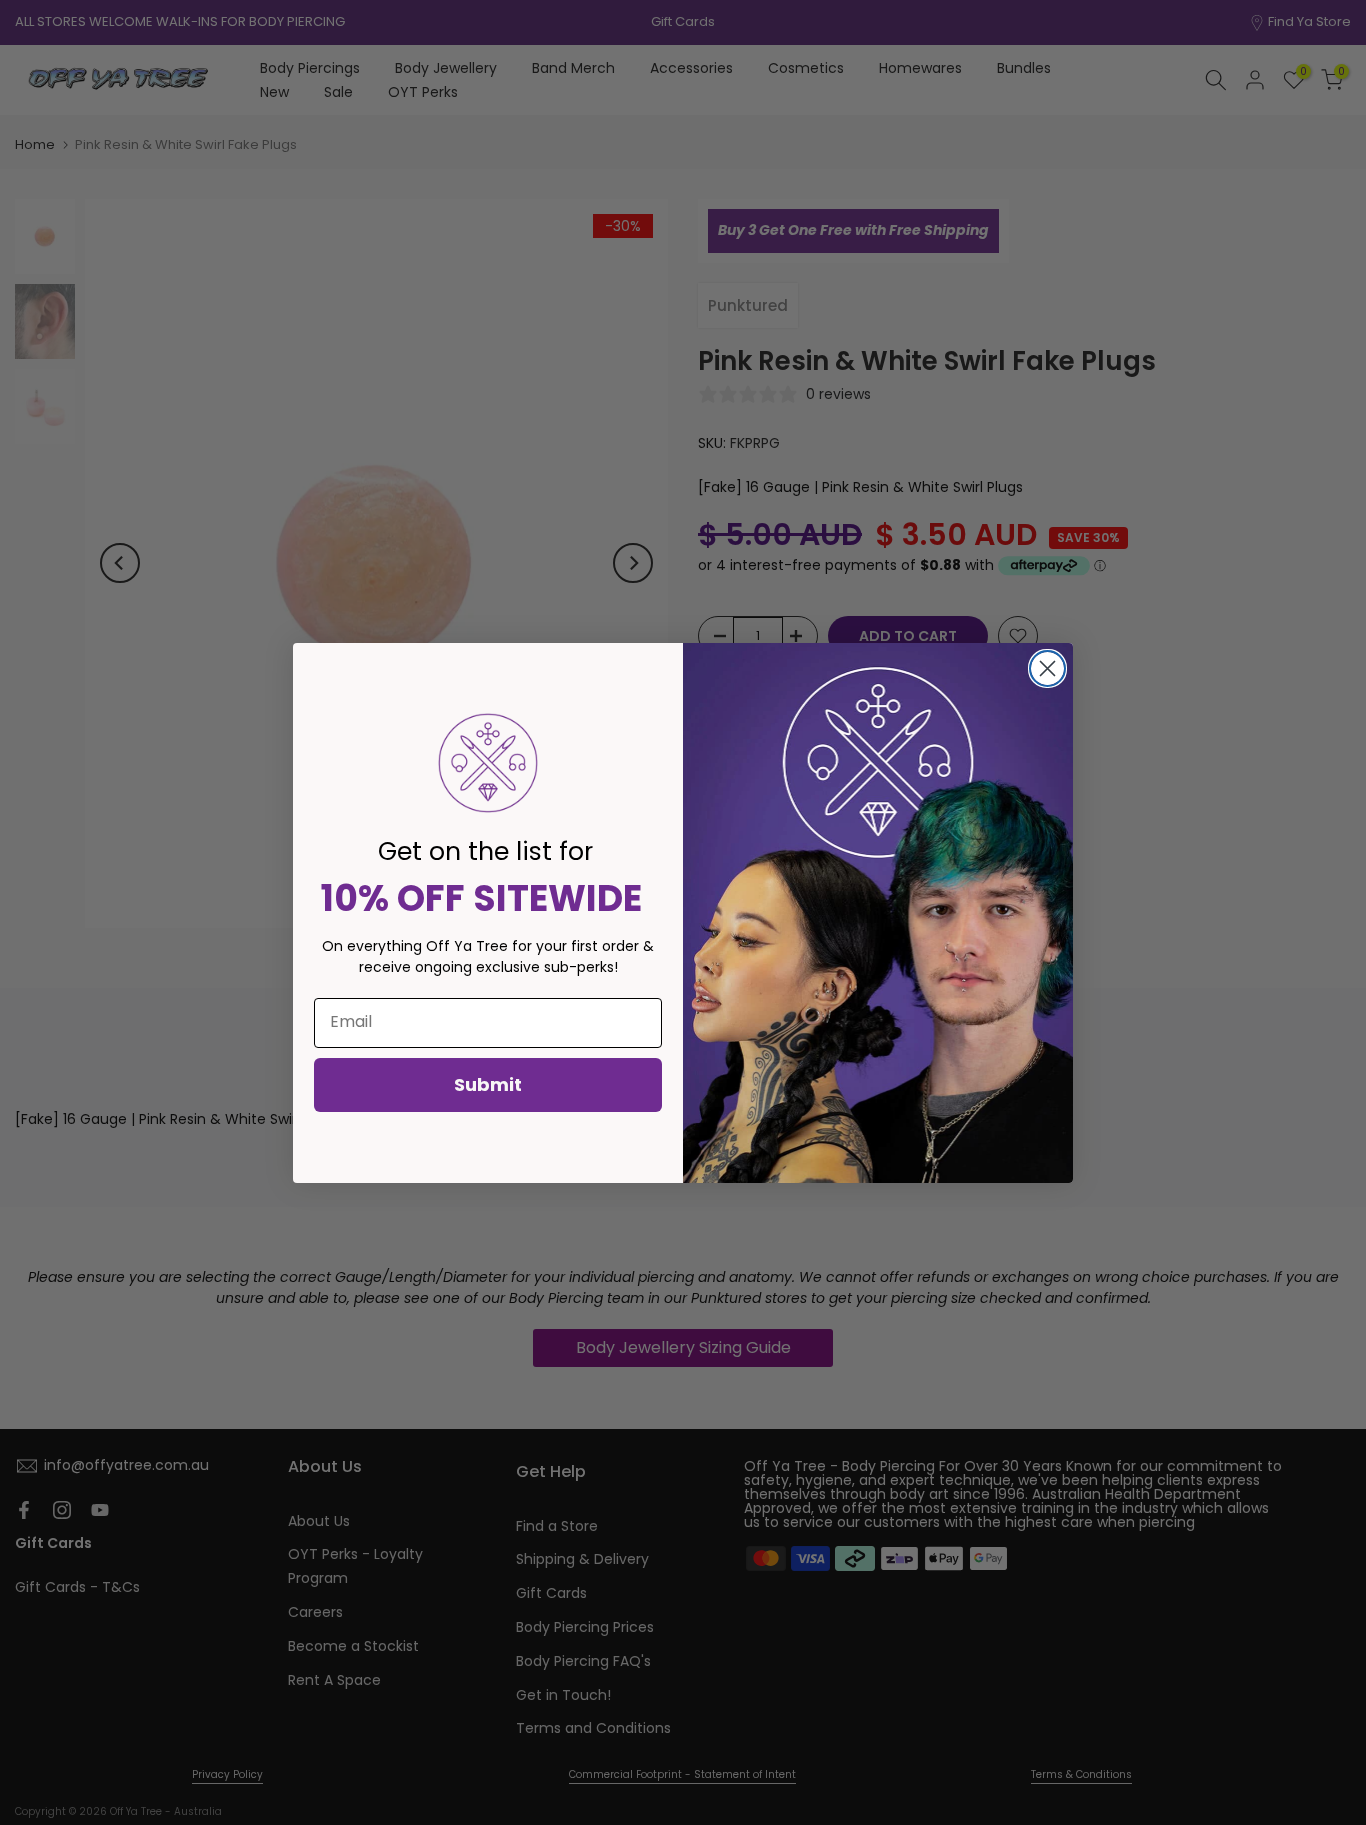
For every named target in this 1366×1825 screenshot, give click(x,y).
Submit (488, 1084)
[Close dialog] (1047, 668)
